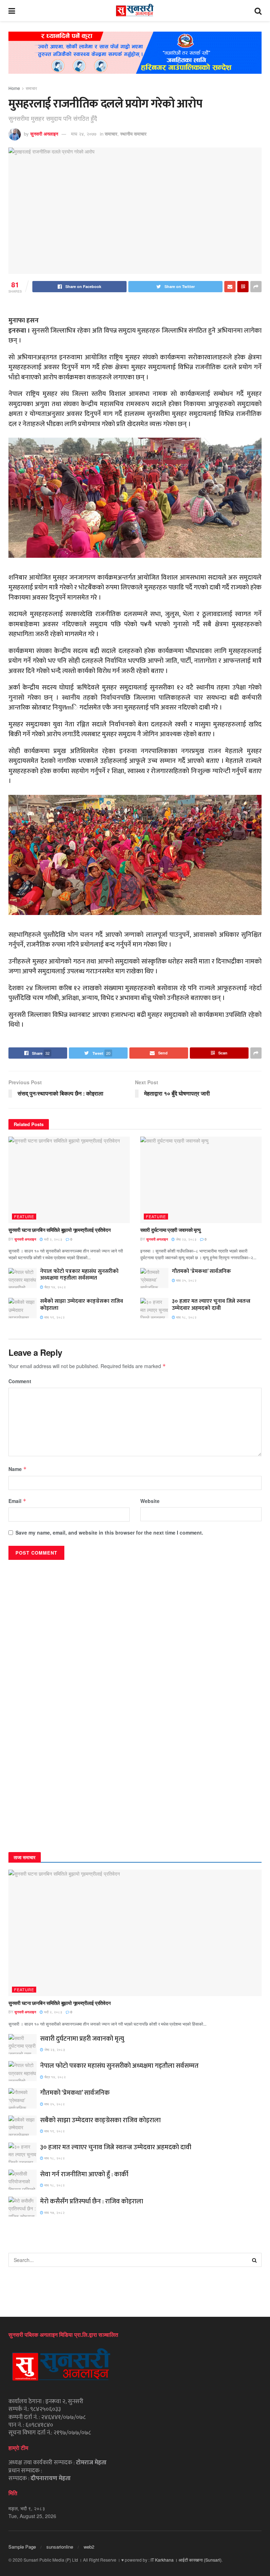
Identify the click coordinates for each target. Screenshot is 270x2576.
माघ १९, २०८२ (54, 1317)
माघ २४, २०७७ (84, 134)
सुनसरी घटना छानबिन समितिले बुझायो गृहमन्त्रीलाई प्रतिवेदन (59, 1230)
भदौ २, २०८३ (53, 1239)
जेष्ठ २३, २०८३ (186, 1239)
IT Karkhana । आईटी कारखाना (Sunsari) (186, 2560)
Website (150, 1501)
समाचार (31, 88)
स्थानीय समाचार (133, 134)
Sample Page (22, 2547)
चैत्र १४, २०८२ (54, 1287)
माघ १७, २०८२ (54, 2212)
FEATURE (24, 1216)
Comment (20, 1381)
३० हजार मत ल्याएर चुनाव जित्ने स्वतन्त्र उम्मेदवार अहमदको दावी (211, 1305)
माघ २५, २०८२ (186, 1280)
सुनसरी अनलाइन (44, 134)
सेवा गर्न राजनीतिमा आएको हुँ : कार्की (84, 2174)
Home (14, 88)
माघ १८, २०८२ (186, 1317)
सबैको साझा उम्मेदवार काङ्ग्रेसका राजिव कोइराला (82, 1305)
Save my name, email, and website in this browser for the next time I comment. (109, 1532)
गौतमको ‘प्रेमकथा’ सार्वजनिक (201, 1271)
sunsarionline (60, 2547)
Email (17, 1501)
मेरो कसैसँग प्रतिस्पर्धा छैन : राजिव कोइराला (92, 2201)
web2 (89, 2547)
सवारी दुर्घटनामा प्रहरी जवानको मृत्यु (171, 1230)
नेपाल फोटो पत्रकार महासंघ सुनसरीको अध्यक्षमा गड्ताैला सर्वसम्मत (79, 1275)
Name (18, 1469)
